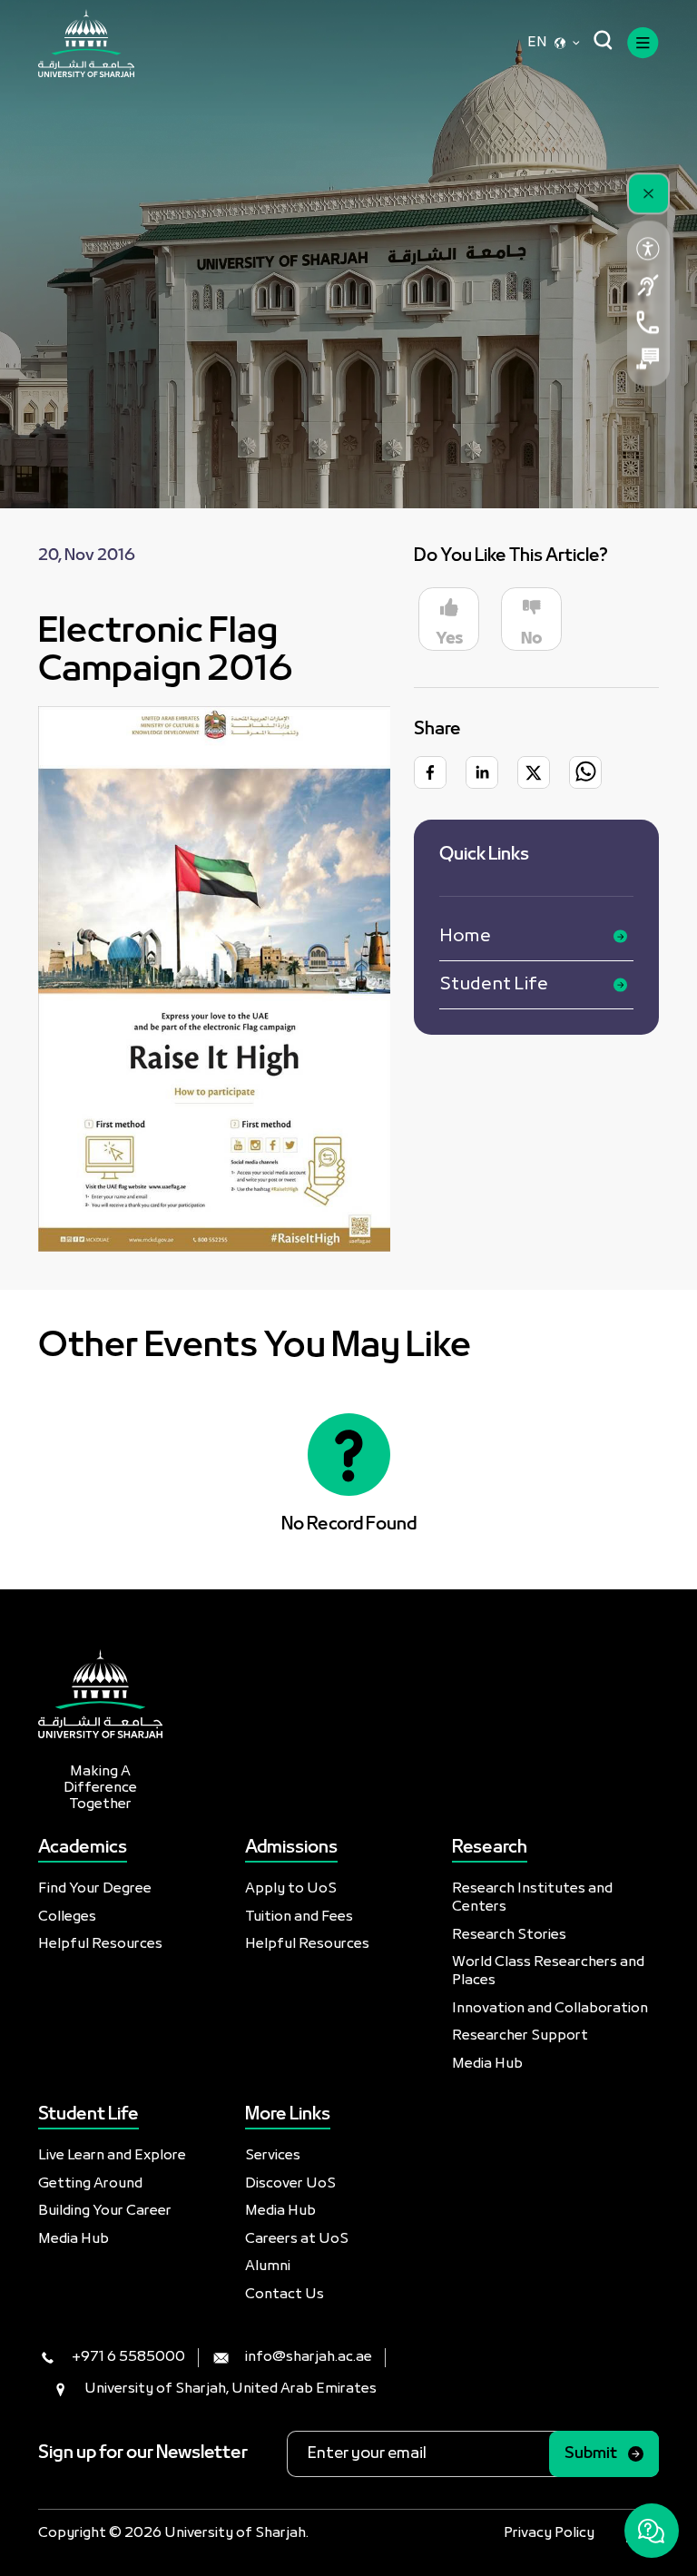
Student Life (494, 985)
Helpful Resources (100, 1944)
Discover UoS (290, 2184)
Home (465, 937)
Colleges (67, 1917)
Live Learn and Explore (112, 2156)
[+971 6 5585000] (648, 322)
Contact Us (285, 2295)
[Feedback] (648, 359)
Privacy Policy (549, 2533)
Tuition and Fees (299, 1917)
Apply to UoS (291, 1889)
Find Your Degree (95, 1889)
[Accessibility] (648, 249)
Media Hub (487, 2064)
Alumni (268, 2266)
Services (273, 2156)
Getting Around (90, 2184)
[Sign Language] (648, 285)
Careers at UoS (297, 2239)
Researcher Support (520, 2036)
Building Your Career (105, 2211)
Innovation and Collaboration (550, 2009)
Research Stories (509, 1935)
